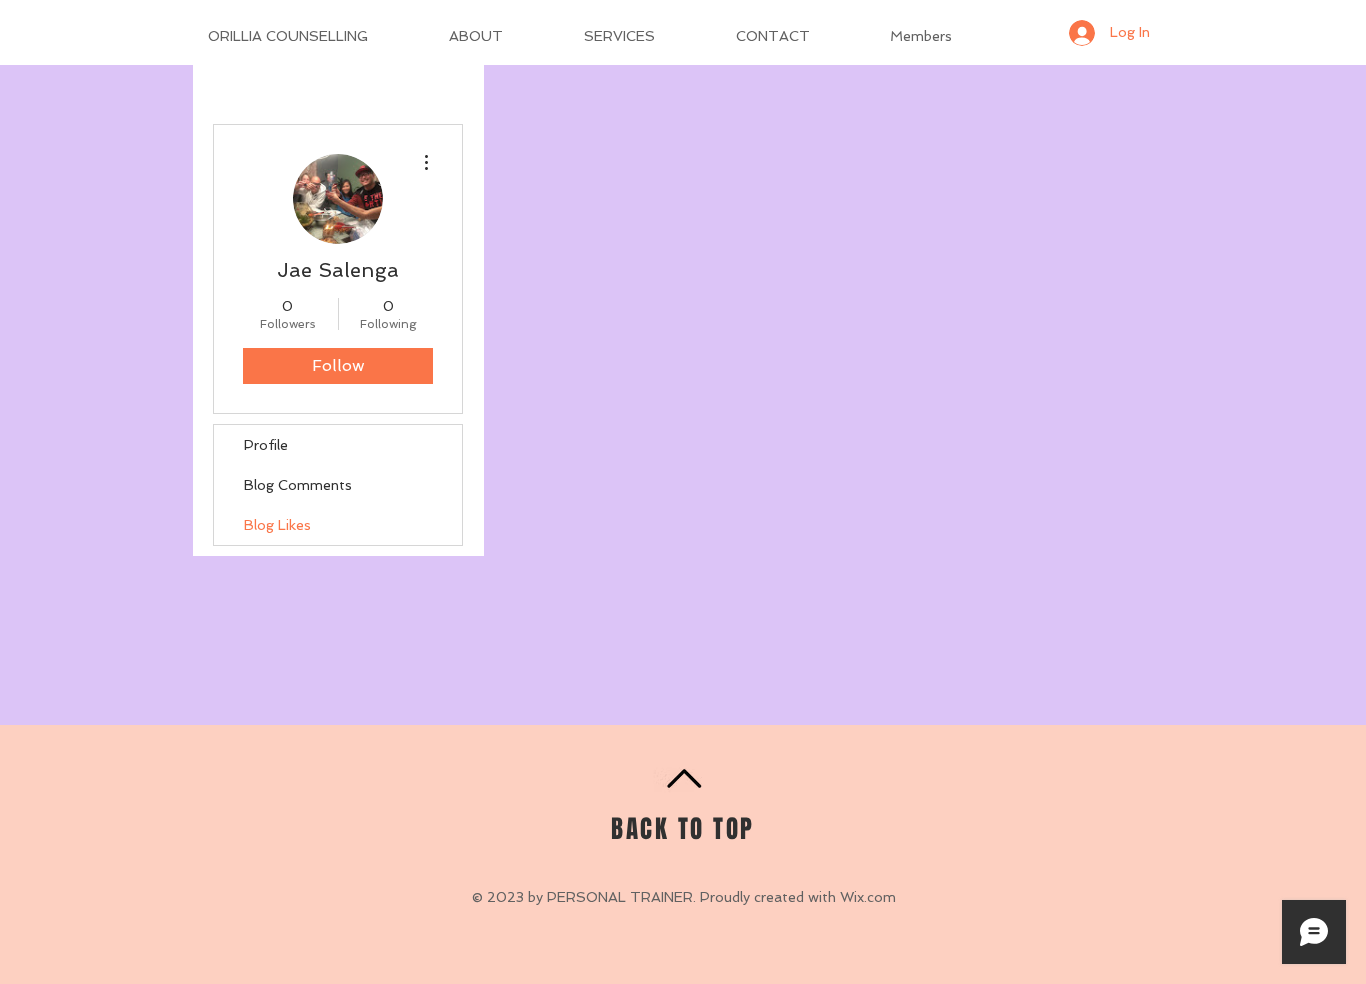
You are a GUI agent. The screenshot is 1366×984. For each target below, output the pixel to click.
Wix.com (868, 897)
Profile (266, 445)
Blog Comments (298, 485)
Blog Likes (277, 525)
